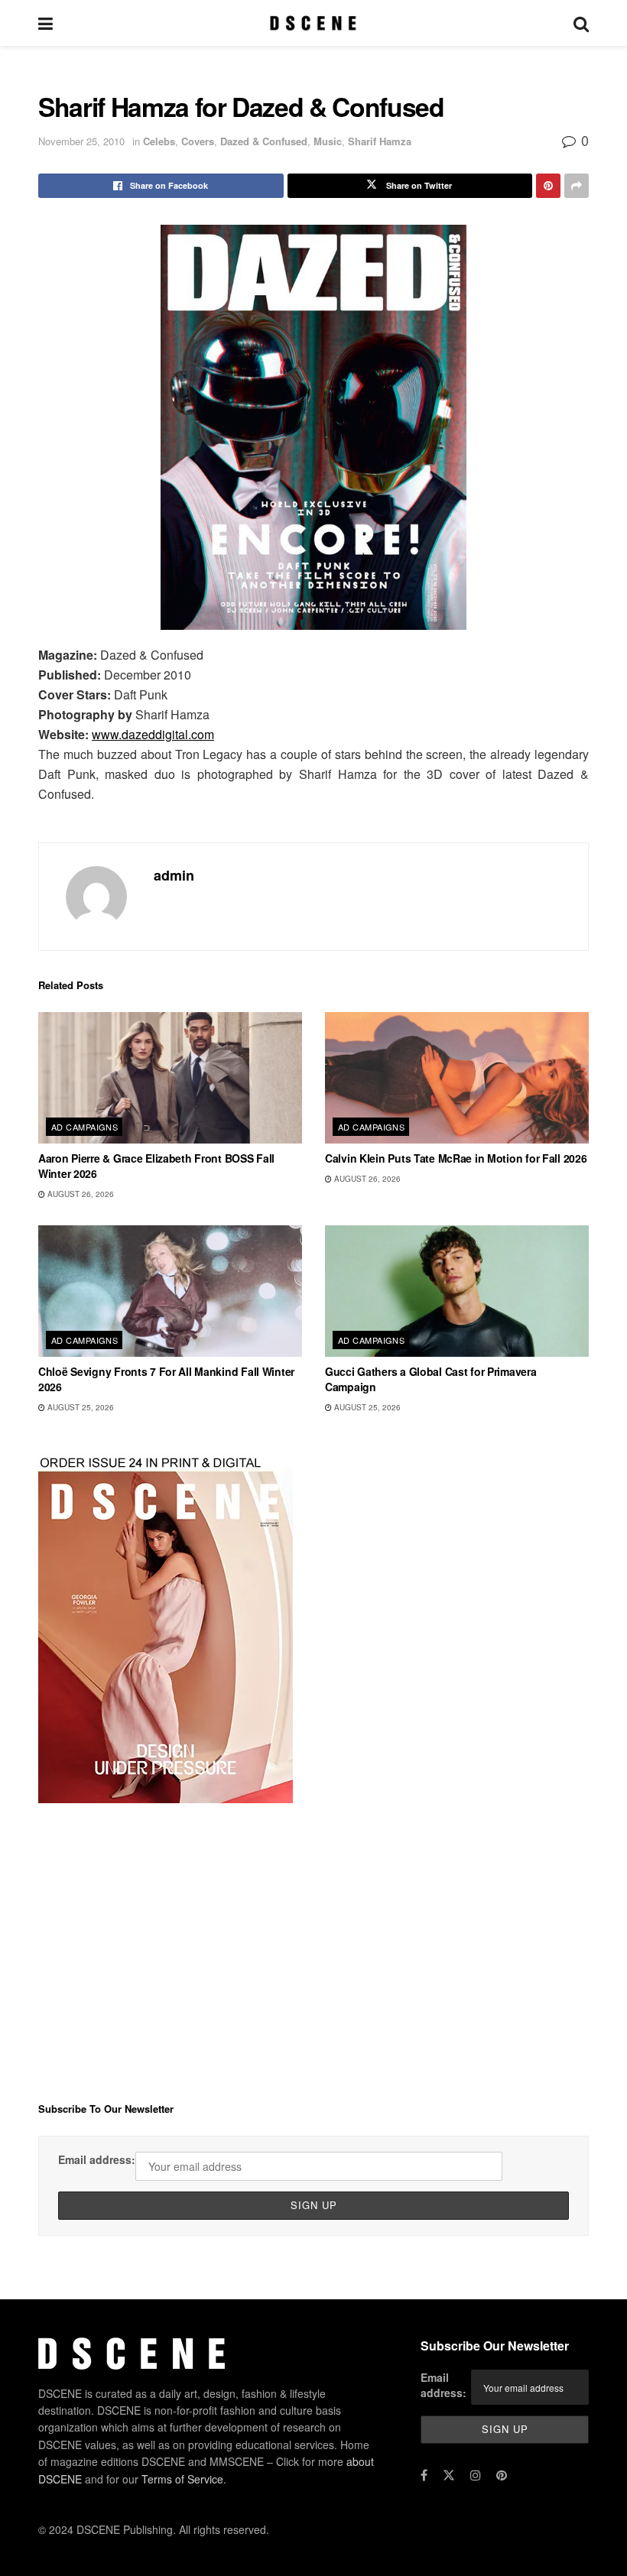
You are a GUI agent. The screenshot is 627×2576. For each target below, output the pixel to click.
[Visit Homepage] (313, 23)
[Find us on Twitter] (449, 2475)
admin (174, 875)
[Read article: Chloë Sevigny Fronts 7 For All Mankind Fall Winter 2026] (170, 1291)
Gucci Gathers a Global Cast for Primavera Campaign (431, 1379)
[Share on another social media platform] (577, 186)
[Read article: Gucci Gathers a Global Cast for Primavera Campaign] (457, 1291)
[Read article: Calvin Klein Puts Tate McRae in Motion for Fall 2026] (457, 1078)
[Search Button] (581, 23)
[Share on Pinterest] (548, 186)
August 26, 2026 (80, 1194)
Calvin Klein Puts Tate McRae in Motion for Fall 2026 (456, 1158)
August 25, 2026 (80, 1407)
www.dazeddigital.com (153, 734)
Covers (198, 141)
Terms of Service (182, 2479)
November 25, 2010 (81, 141)
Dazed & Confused (264, 141)
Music (328, 141)
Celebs (159, 141)
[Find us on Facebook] (424, 2475)
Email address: (97, 2159)
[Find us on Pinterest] (502, 2475)
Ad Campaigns (84, 1127)
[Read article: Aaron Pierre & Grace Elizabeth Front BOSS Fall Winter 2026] (170, 1078)
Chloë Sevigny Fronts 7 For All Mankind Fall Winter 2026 (166, 1379)
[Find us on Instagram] (476, 2475)
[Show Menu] (45, 23)
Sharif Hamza (380, 141)
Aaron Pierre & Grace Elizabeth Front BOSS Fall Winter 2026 (156, 1166)
